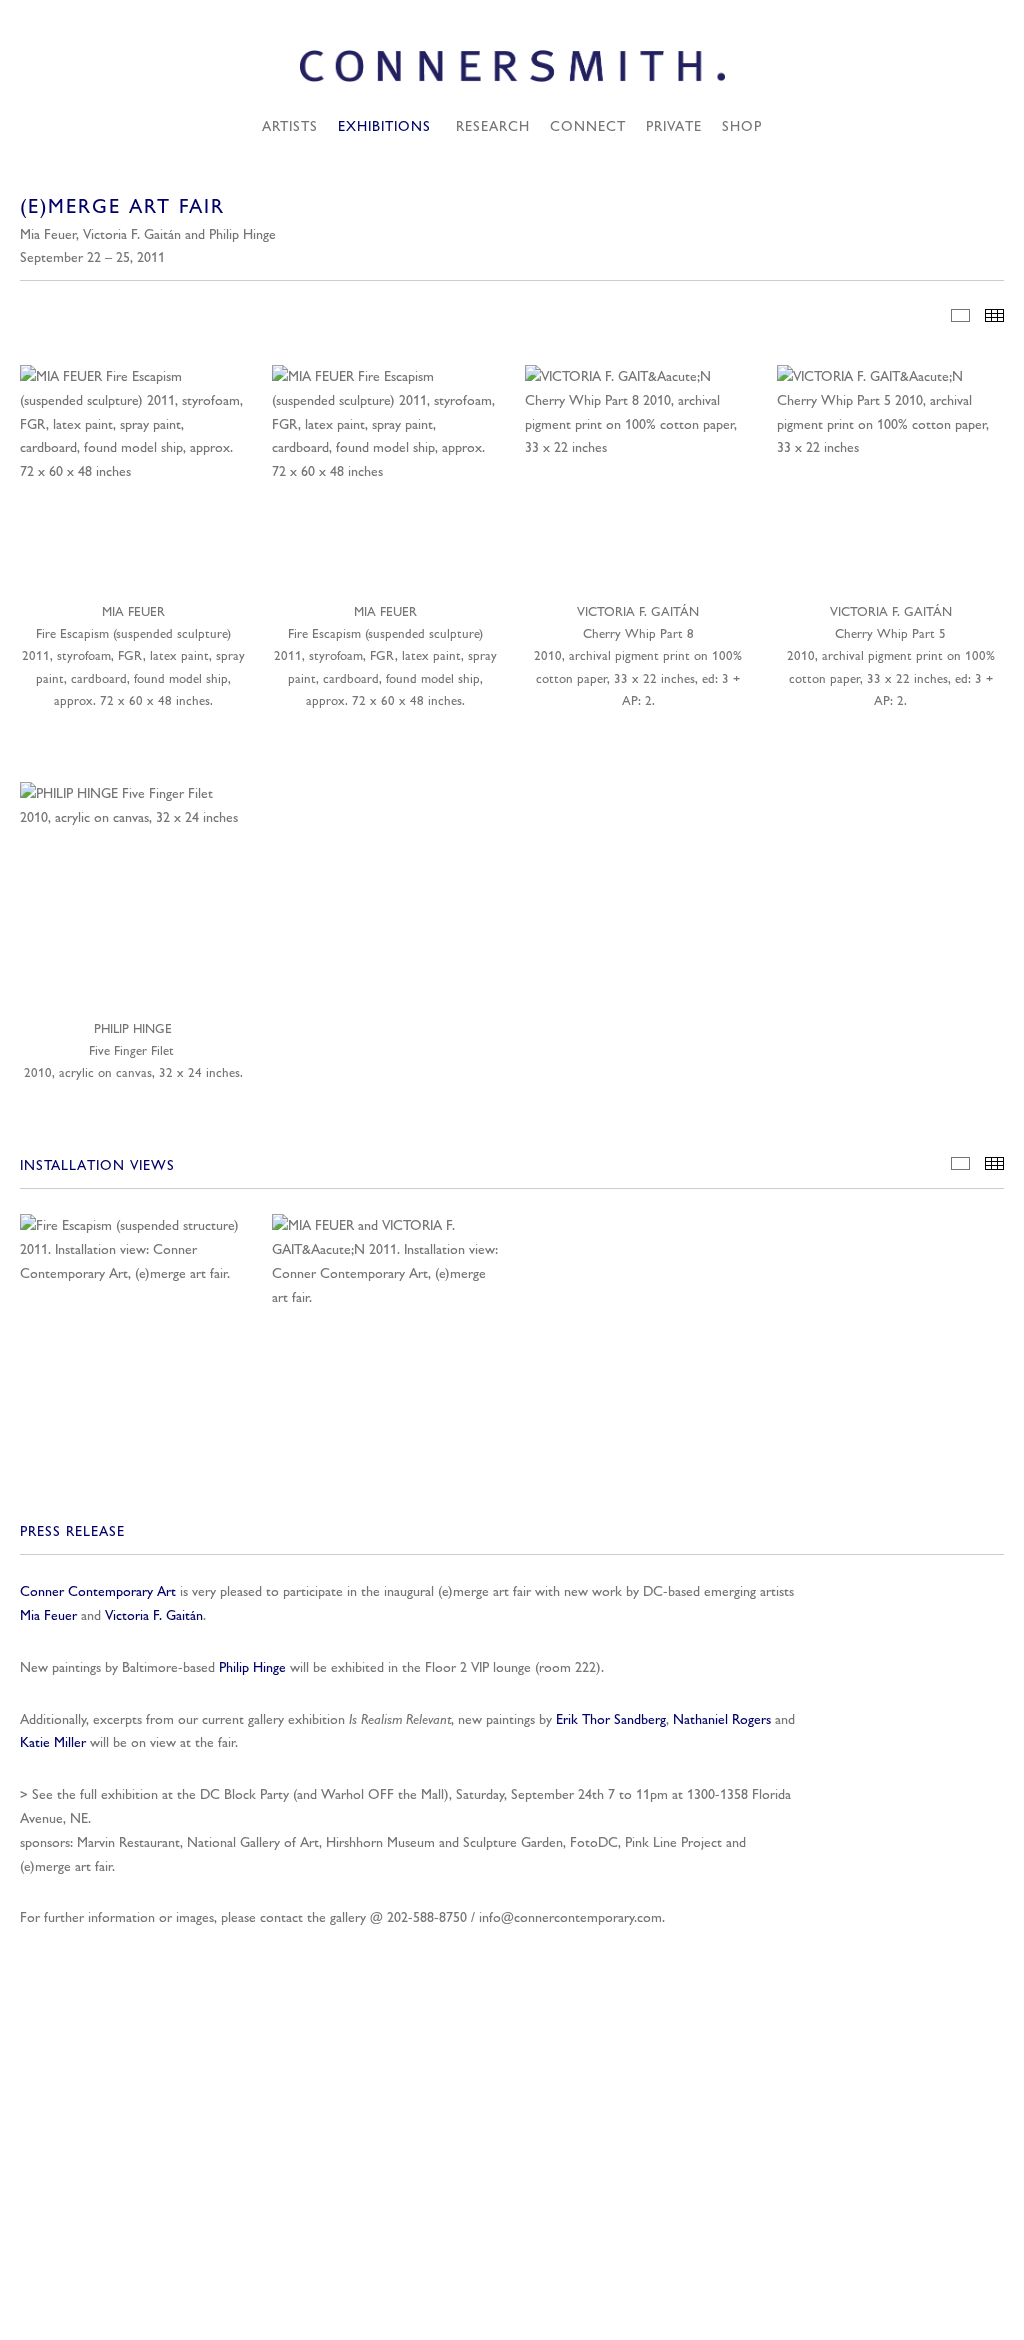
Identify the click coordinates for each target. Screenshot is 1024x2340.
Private (674, 126)
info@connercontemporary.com (570, 1917)
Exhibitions (384, 126)
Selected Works (960, 315)
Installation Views (960, 1163)
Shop (742, 126)
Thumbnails (994, 315)
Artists (290, 126)
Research (493, 126)
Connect (588, 126)
